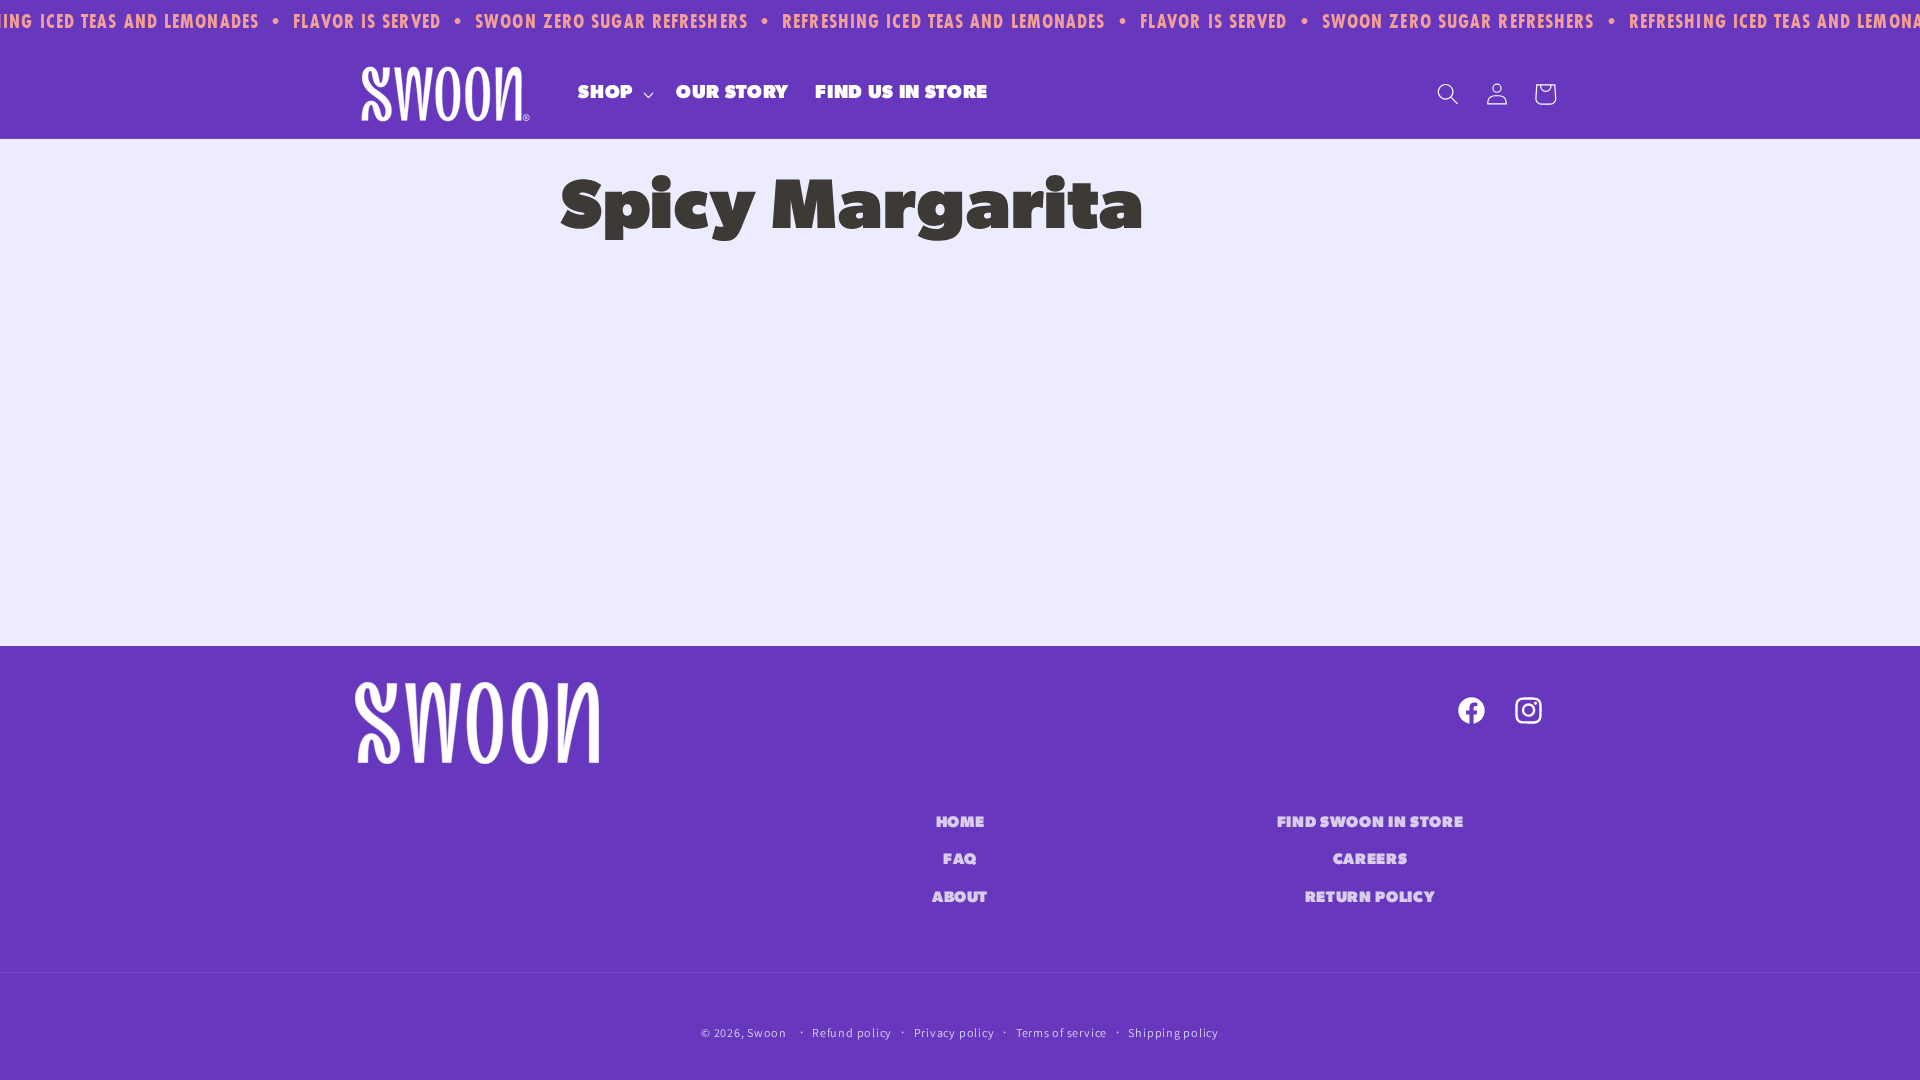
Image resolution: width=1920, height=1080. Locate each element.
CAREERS (1370, 860)
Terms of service (1061, 1032)
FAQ (960, 860)
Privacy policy (954, 1032)
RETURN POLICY (1370, 898)
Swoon (767, 1032)
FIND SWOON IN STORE (1370, 823)
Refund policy (852, 1032)
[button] (614, 94)
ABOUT (960, 898)
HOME (960, 823)
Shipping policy (1173, 1032)
